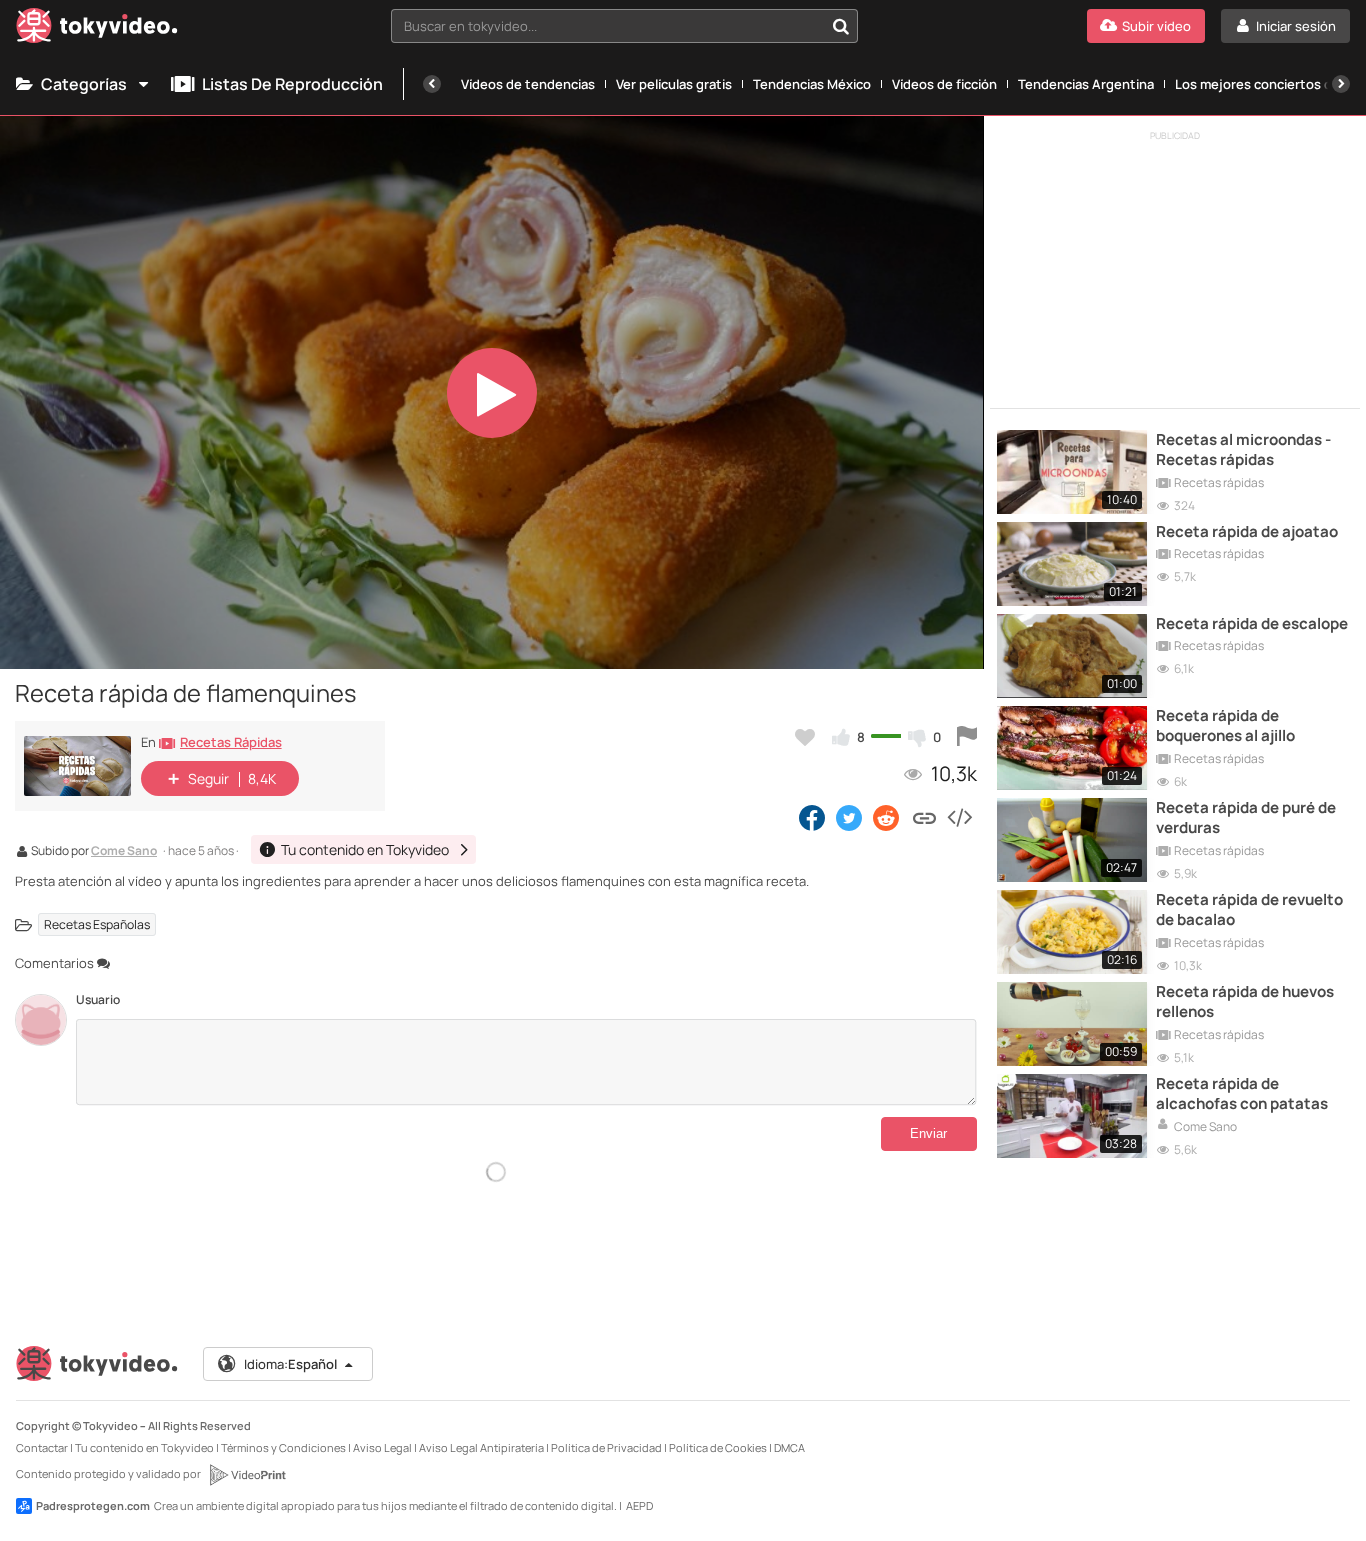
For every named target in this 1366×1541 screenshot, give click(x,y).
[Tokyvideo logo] (97, 29)
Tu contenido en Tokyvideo (144, 1447)
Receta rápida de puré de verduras (1246, 818)
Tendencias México (812, 84)
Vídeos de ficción (944, 84)
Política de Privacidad (606, 1447)
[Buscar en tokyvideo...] (841, 26)
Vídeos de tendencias (528, 84)
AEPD (639, 1505)
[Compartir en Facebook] (812, 817)
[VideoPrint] (247, 1475)
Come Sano (124, 852)
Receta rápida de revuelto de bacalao (1249, 910)
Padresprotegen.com (93, 1505)
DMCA (789, 1447)
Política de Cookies (718, 1447)
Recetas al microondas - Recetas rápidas (1243, 450)
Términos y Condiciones (283, 1447)
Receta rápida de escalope (1252, 624)
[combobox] (624, 26)
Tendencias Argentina (1086, 84)
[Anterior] (432, 84)
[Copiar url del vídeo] (924, 817)
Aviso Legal (382, 1447)
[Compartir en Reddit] (887, 817)
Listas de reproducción (292, 84)
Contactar (42, 1447)
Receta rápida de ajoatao (1247, 532)
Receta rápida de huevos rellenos (1245, 1002)
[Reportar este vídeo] (967, 737)
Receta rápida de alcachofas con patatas (1242, 1094)
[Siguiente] (1341, 84)
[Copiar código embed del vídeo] (959, 817)
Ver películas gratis (674, 84)
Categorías (84, 84)
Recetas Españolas (97, 924)
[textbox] (607, 26)
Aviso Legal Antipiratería (481, 1447)
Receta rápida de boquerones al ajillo (1225, 726)
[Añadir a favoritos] (805, 737)
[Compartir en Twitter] (849, 817)
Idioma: (290, 1364)
